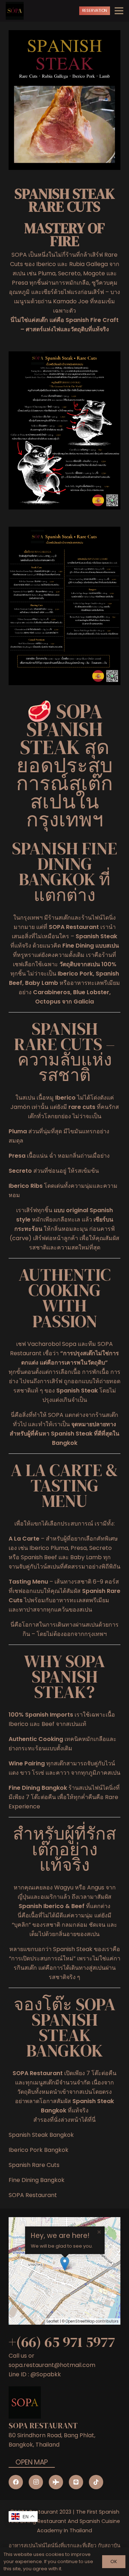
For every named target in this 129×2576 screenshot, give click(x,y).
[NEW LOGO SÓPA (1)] (15, 11)
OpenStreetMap (80, 2321)
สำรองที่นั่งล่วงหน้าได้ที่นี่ (64, 2120)
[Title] (76, 2482)
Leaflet (53, 2321)
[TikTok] (96, 2482)
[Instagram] (36, 2482)
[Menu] (119, 11)
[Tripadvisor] (56, 2482)
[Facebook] (16, 2482)
